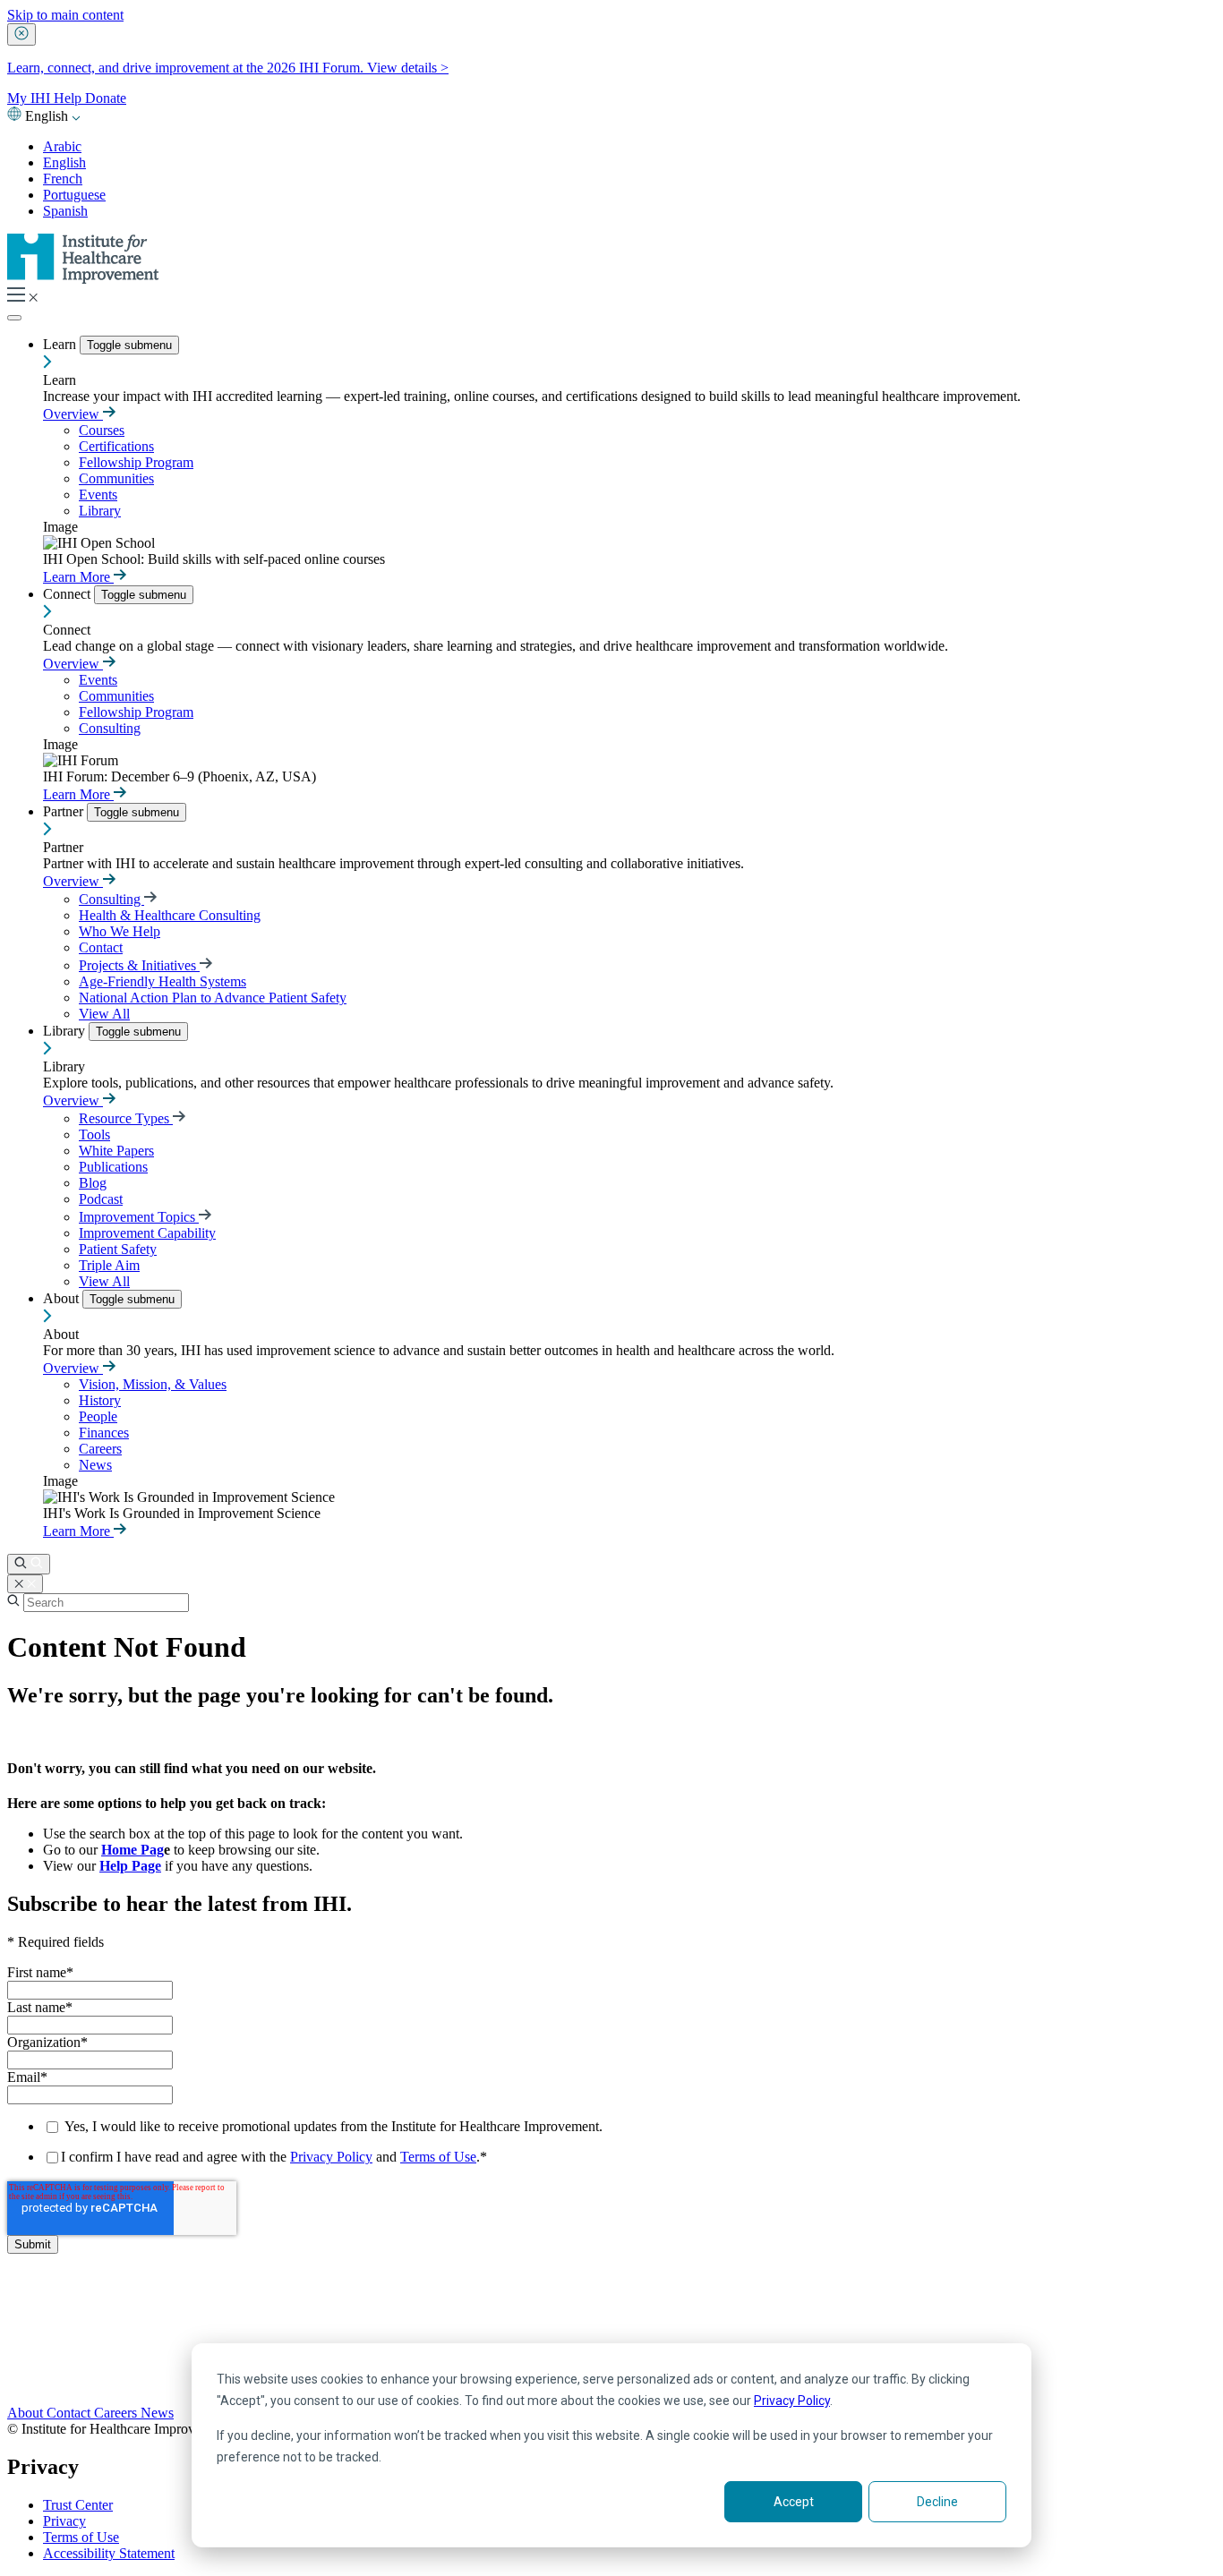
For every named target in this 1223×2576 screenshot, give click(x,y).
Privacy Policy (792, 2401)
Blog (93, 1183)
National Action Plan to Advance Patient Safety (213, 998)
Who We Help (120, 931)
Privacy (64, 2521)
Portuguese (74, 195)
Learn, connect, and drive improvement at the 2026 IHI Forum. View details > (228, 68)
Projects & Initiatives (139, 965)
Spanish (65, 211)
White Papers (116, 1151)
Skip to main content (65, 15)
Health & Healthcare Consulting (170, 915)
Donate (106, 98)
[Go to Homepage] (83, 279)
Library (100, 511)
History (100, 1400)
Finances (104, 1433)
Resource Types (126, 1118)
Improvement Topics (139, 1217)
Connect (68, 594)
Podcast (101, 1199)
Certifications (116, 446)
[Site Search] (29, 1564)
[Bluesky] (611, 2340)
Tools (94, 1134)
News (95, 1465)
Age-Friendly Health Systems (162, 981)
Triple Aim (109, 1265)
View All (104, 1014)
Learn (61, 344)
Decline (937, 2502)
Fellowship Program (136, 462)
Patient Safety (118, 1249)
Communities (116, 478)
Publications (113, 1167)
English (64, 162)
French (63, 179)
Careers (100, 1449)
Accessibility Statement (109, 2553)
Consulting (110, 728)
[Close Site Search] (25, 1584)
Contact (101, 947)
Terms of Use (438, 2157)
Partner (65, 811)
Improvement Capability (147, 1233)
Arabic (62, 146)
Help (69, 98)
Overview (73, 414)
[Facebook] (611, 2320)
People (98, 1416)
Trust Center (78, 2505)
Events (98, 495)
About (63, 1298)
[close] (21, 34)
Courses (102, 430)
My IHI (30, 98)
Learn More (78, 577)
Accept (794, 2502)
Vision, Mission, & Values (153, 1384)
